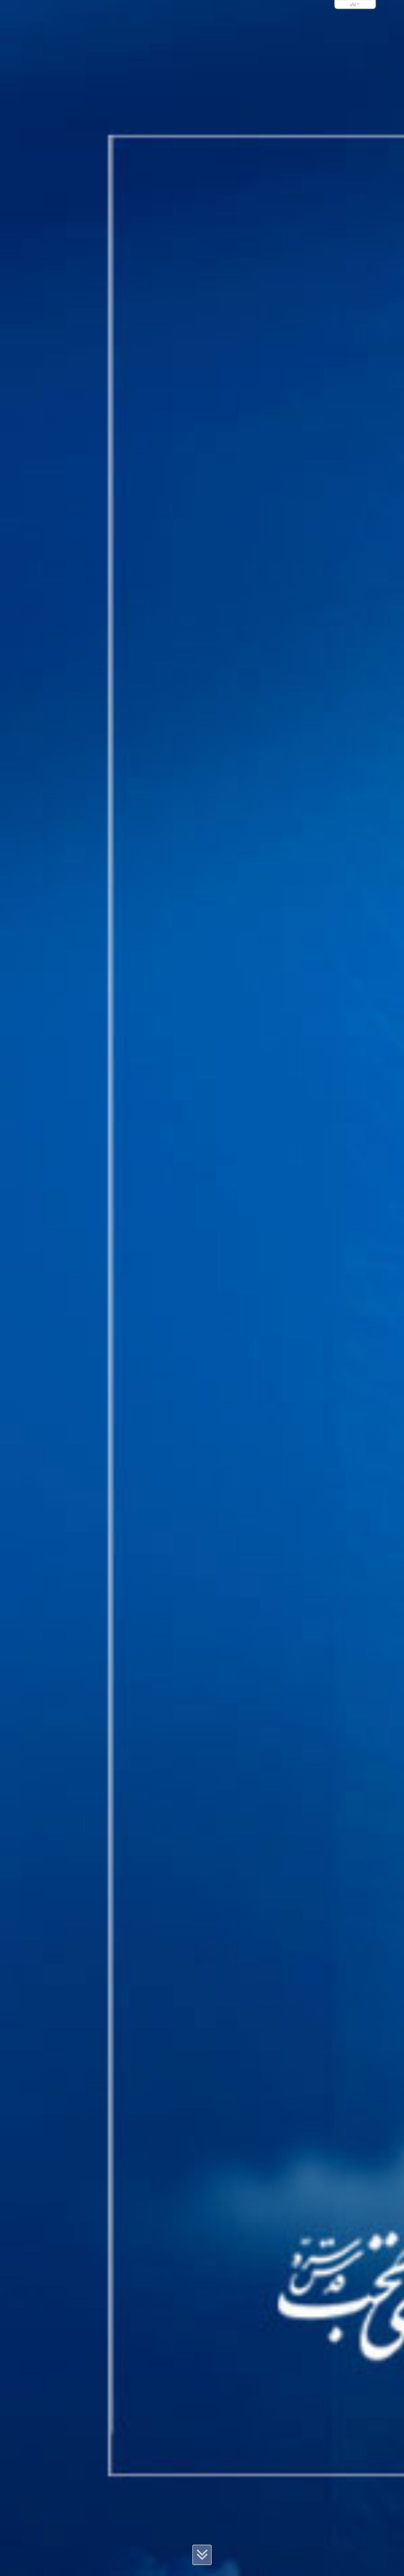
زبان (353, 4)
